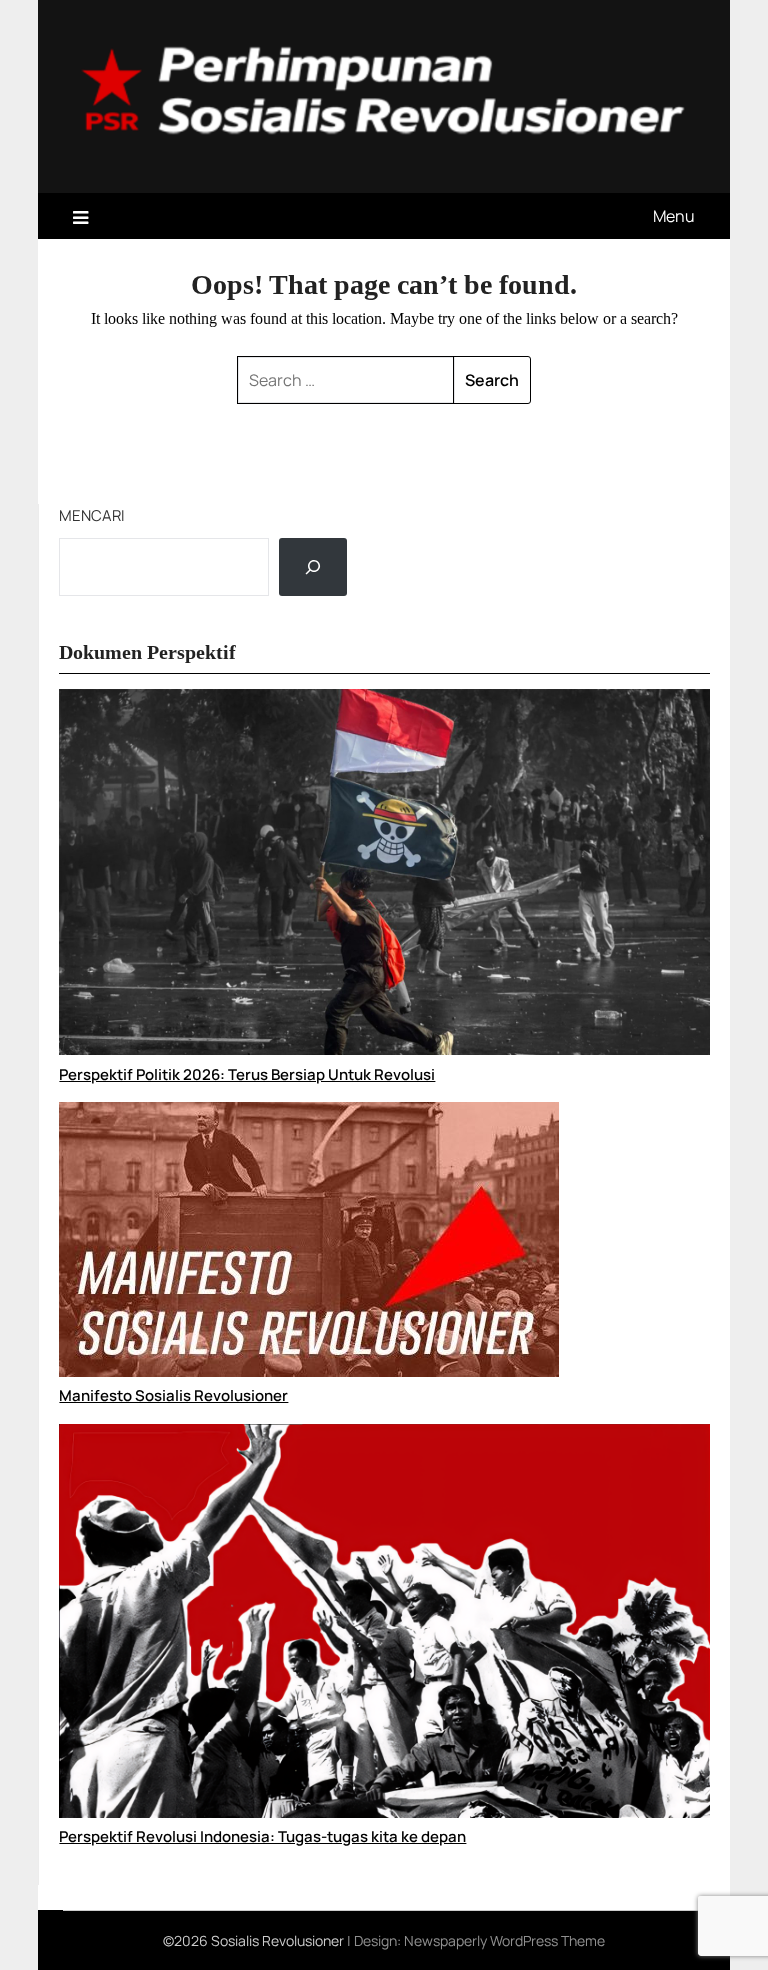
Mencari (92, 515)
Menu (674, 216)
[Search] (313, 567)
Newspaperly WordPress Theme (504, 1940)
